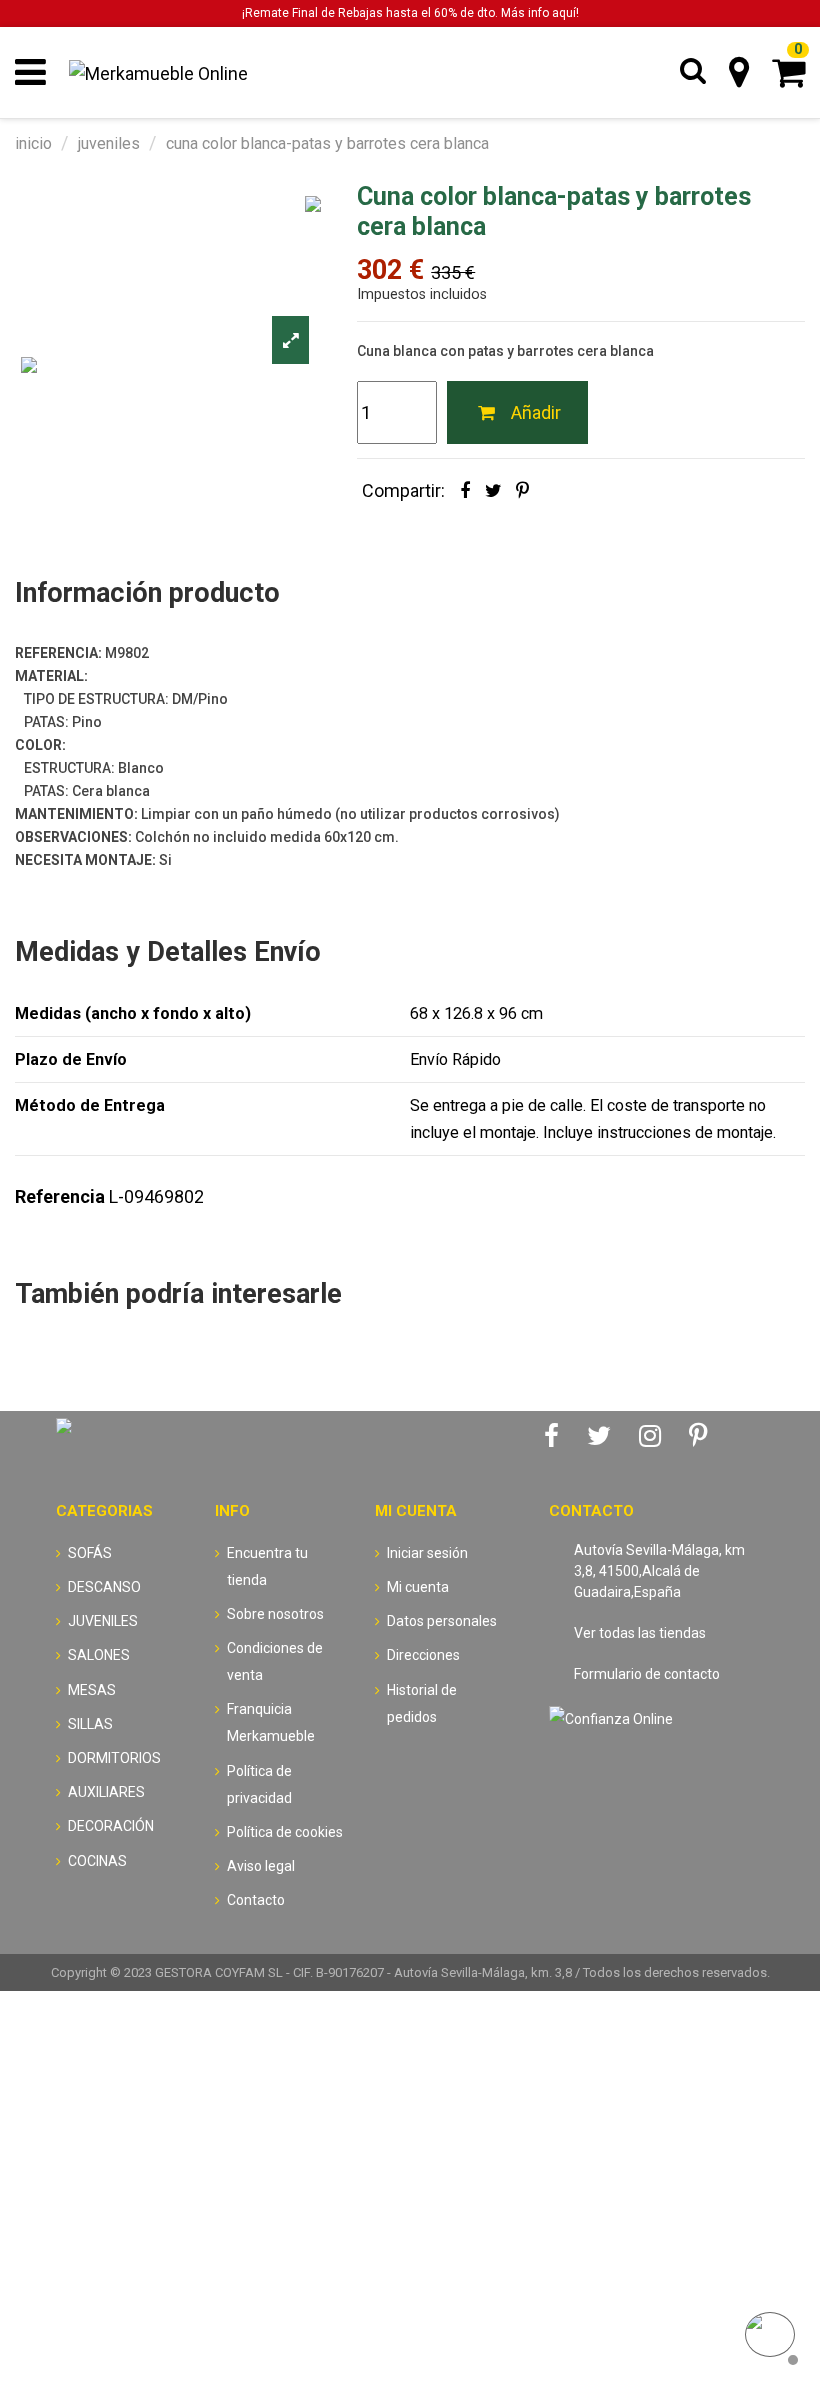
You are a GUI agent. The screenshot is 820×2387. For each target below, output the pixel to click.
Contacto (256, 1900)
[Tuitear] (493, 490)
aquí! (565, 13)
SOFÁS (90, 1553)
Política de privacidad (259, 1784)
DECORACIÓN (111, 1826)
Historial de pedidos (422, 1703)
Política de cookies (285, 1832)
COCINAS (97, 1861)
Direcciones (423, 1655)
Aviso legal (261, 1866)
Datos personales (442, 1621)
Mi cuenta (418, 1587)
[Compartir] (465, 490)
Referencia (60, 1196)
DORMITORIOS (114, 1758)
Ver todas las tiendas (640, 1633)
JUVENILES (103, 1621)
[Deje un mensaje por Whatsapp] (770, 2337)
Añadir (536, 412)
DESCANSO (104, 1587)
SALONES (99, 1655)
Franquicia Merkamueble (271, 1722)
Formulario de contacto (647, 1674)
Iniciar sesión (427, 1553)
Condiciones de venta (275, 1661)
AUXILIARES (106, 1792)
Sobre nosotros (275, 1614)
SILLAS (90, 1724)
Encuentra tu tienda (267, 1566)
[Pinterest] (522, 490)
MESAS (92, 1690)
